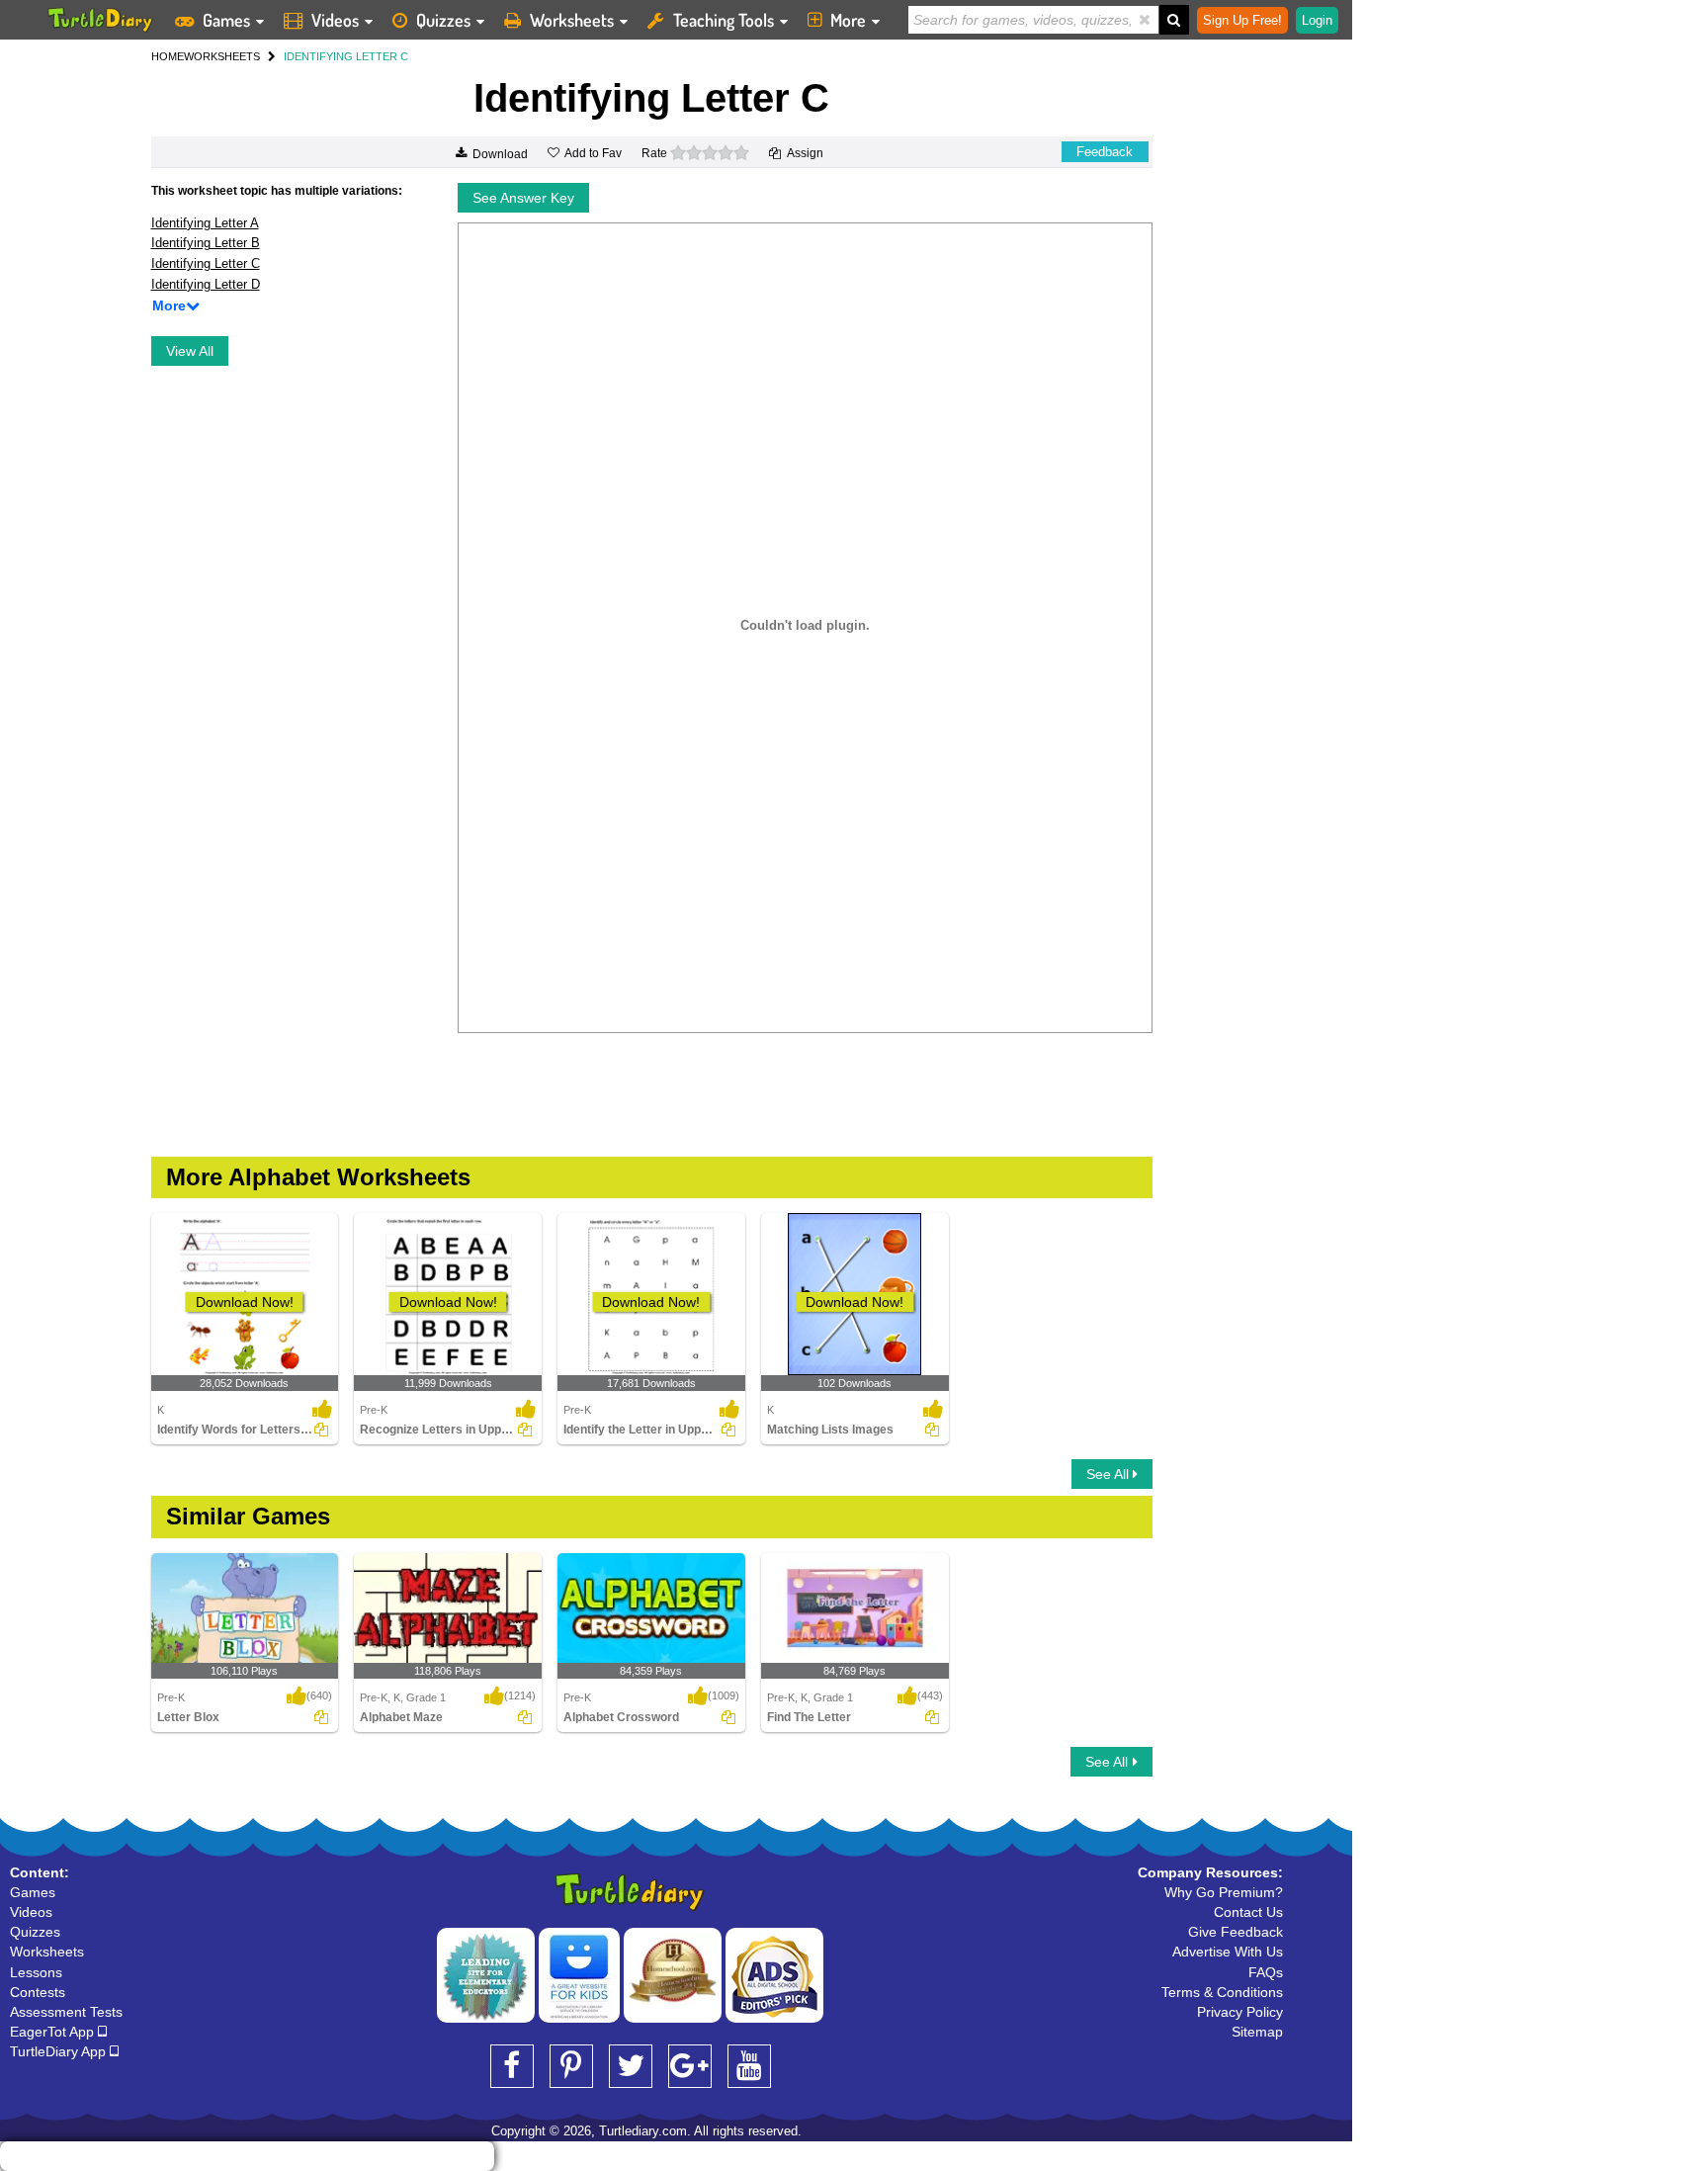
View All (190, 351)
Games (226, 20)
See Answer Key (523, 198)
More (848, 20)
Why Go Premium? (1224, 1892)
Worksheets (572, 20)
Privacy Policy (1240, 2012)
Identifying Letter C (206, 263)
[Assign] (321, 1430)
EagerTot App (54, 2032)
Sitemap (1257, 2032)
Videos (335, 20)
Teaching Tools (724, 20)
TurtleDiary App (60, 2051)
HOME (168, 56)
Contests (38, 1992)
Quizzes (443, 20)
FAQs (1266, 1972)
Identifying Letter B (206, 243)
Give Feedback (1236, 1932)
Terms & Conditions (1222, 1992)
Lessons (36, 1972)
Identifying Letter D (206, 284)
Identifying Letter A (205, 223)
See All (1110, 1474)
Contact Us (1248, 1912)
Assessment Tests (66, 2012)
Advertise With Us (1228, 1952)
